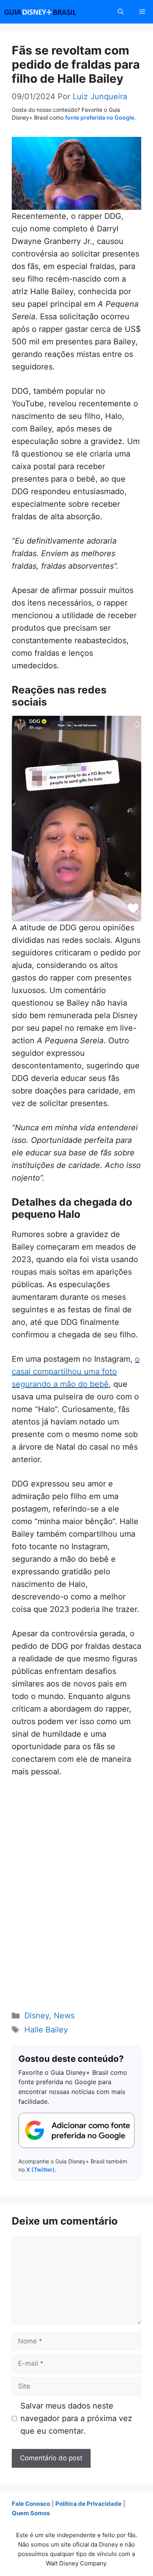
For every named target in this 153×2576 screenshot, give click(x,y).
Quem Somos (31, 2513)
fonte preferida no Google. (100, 117)
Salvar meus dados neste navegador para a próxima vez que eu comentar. (76, 2418)
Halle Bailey (46, 2030)
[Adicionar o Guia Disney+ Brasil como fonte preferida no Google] (76, 2130)
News (64, 2016)
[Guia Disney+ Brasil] (50, 12)
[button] (121, 12)
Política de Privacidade (88, 2504)
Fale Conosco (31, 2504)
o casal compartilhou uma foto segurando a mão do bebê (76, 1372)
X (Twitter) (41, 2169)
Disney (37, 2016)
